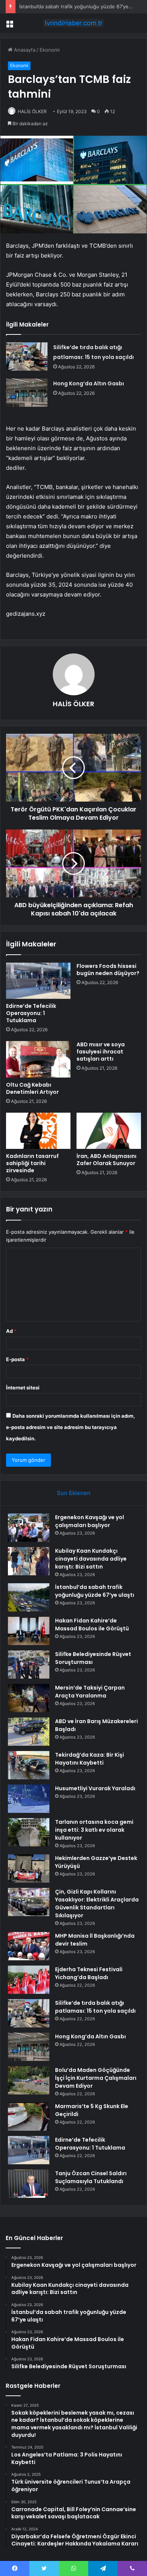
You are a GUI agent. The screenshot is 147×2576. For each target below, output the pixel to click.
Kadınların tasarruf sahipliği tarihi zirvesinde (32, 1163)
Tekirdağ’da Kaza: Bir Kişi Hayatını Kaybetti (90, 1759)
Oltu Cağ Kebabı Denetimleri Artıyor (32, 1088)
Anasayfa (24, 50)
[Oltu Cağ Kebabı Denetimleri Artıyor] (38, 1059)
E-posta (17, 1359)
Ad (11, 1331)
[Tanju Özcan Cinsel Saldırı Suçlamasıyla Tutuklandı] (29, 2184)
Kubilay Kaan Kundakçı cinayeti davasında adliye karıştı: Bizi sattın (91, 1559)
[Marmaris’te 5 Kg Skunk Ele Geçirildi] (29, 2117)
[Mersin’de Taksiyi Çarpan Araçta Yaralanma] (29, 1698)
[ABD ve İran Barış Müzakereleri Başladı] (29, 1732)
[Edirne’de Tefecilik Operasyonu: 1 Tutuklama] (38, 981)
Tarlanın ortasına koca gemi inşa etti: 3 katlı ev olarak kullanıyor (94, 1830)
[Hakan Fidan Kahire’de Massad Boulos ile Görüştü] (29, 1631)
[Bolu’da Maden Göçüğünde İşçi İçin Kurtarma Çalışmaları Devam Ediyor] (29, 2080)
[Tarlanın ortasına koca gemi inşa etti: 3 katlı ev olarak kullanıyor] (29, 1832)
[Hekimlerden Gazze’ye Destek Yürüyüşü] (29, 1868)
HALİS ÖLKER (32, 111)
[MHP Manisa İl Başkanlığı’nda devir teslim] (29, 1946)
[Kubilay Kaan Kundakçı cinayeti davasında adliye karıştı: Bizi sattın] (29, 1561)
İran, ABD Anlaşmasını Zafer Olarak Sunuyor (106, 1160)
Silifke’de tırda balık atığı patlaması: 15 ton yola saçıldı (95, 2007)
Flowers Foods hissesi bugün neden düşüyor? (108, 970)
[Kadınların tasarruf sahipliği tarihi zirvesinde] (38, 1131)
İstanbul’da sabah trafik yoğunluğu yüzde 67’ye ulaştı (81, 6)
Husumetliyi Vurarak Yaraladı (95, 1788)
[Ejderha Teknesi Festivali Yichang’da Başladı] (29, 1980)
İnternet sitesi (23, 1388)
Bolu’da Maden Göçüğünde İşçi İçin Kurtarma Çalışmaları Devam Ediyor (96, 2078)
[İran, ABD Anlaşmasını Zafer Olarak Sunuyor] (109, 1131)
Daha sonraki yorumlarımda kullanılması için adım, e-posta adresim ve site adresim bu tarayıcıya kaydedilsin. (70, 1427)
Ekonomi (50, 50)
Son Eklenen (74, 1493)
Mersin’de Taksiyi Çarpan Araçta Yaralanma (90, 1692)
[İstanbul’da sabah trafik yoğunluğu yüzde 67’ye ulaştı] (29, 1597)
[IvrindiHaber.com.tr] (73, 23)
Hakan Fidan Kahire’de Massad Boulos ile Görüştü (92, 1625)
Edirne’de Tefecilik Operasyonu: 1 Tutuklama (31, 1013)
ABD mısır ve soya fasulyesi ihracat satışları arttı (101, 1052)
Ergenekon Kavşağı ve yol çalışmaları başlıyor (90, 1521)
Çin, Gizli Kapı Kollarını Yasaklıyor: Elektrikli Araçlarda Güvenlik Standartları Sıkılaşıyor (97, 1904)
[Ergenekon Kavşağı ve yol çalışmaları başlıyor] (29, 1528)
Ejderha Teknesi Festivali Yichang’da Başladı (89, 1973)
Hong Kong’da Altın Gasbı (89, 383)
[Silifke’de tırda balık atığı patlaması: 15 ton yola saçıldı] (27, 356)
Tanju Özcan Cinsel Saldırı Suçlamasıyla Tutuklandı (91, 2177)
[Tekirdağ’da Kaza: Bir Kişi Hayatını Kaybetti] (29, 1765)
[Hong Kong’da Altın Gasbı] (27, 393)
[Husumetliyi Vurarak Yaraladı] (29, 1799)
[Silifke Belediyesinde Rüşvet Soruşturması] (29, 1664)
